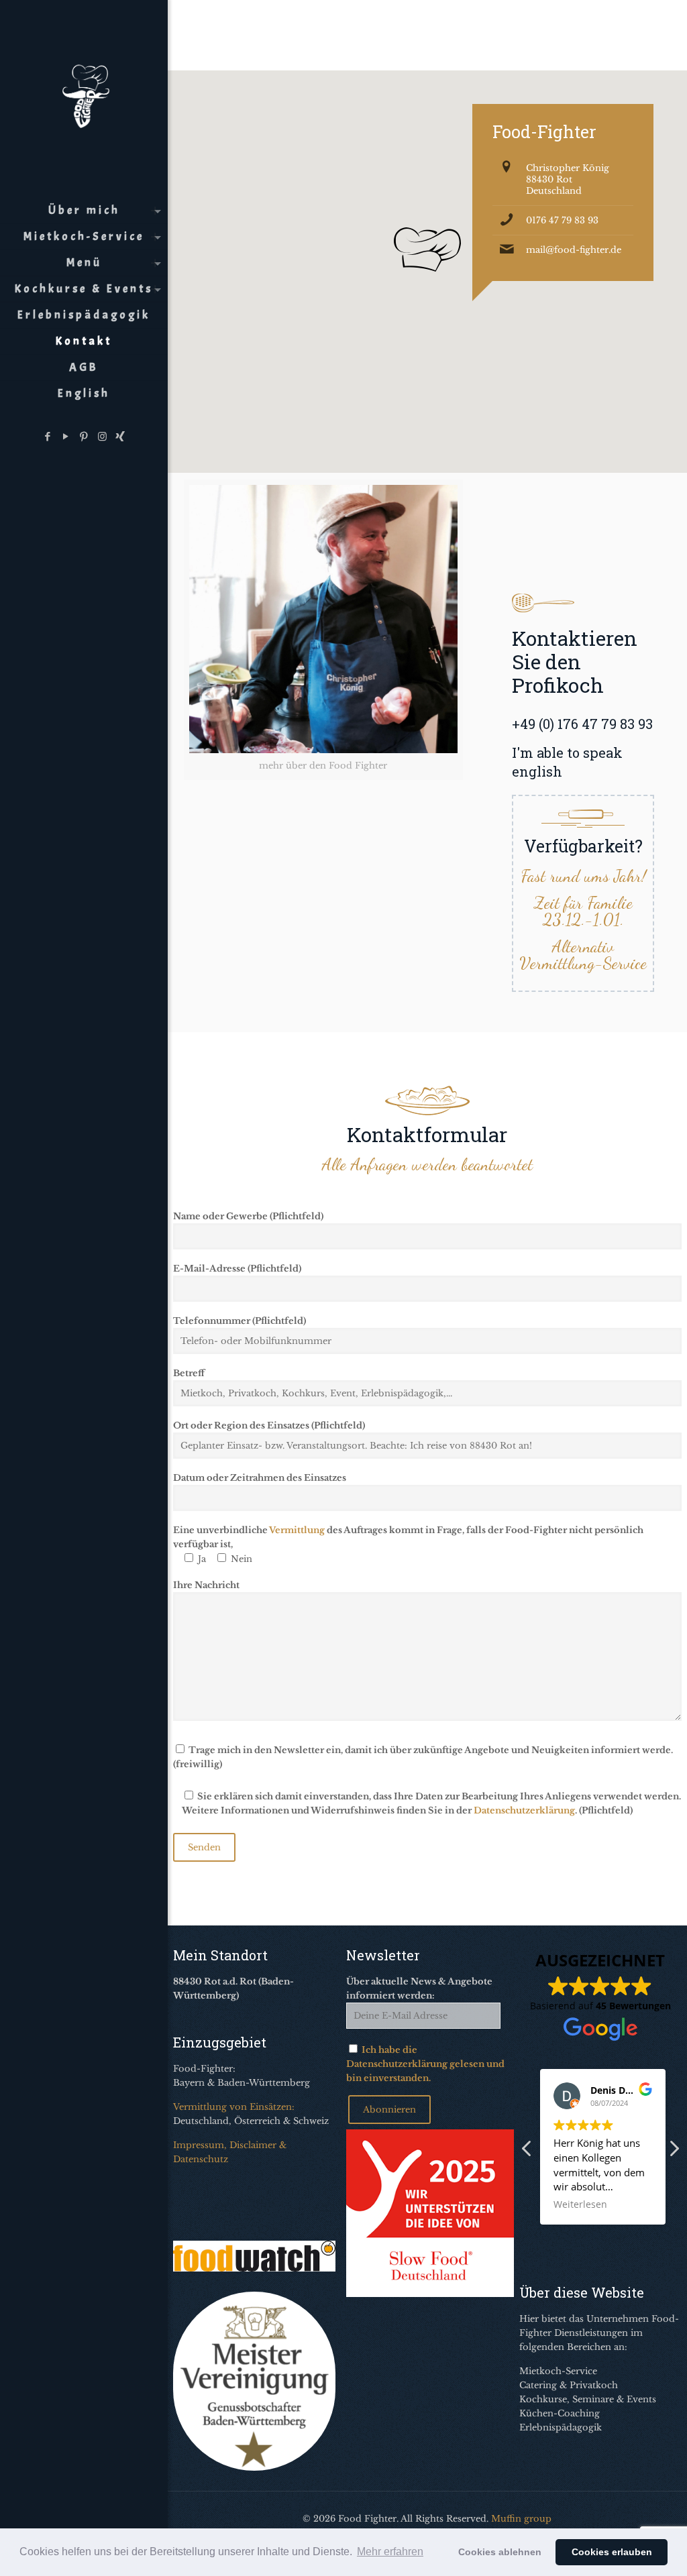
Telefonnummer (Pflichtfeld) (240, 1321)
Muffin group (521, 2519)
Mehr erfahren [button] (390, 2552)
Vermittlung (297, 1530)
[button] (674, 2152)
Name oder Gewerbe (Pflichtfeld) (248, 1216)
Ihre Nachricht (206, 1585)
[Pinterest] (84, 436)
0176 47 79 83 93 (562, 220)
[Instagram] (102, 436)
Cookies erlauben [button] (612, 2552)
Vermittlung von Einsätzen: (234, 2107)
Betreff (189, 1373)
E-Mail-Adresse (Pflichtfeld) (237, 1269)
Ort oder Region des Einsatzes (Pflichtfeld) (269, 1425)
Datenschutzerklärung (524, 1810)
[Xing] (120, 436)
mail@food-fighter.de (574, 250)
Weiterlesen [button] (580, 2204)
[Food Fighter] (84, 94)
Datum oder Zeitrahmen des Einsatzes (260, 1478)
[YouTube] (66, 436)
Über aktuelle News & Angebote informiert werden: (419, 1989)
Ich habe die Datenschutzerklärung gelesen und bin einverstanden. (425, 2064)
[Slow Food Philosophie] (430, 2294)
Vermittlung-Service (583, 963)
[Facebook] (48, 436)
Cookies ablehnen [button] (500, 2552)
